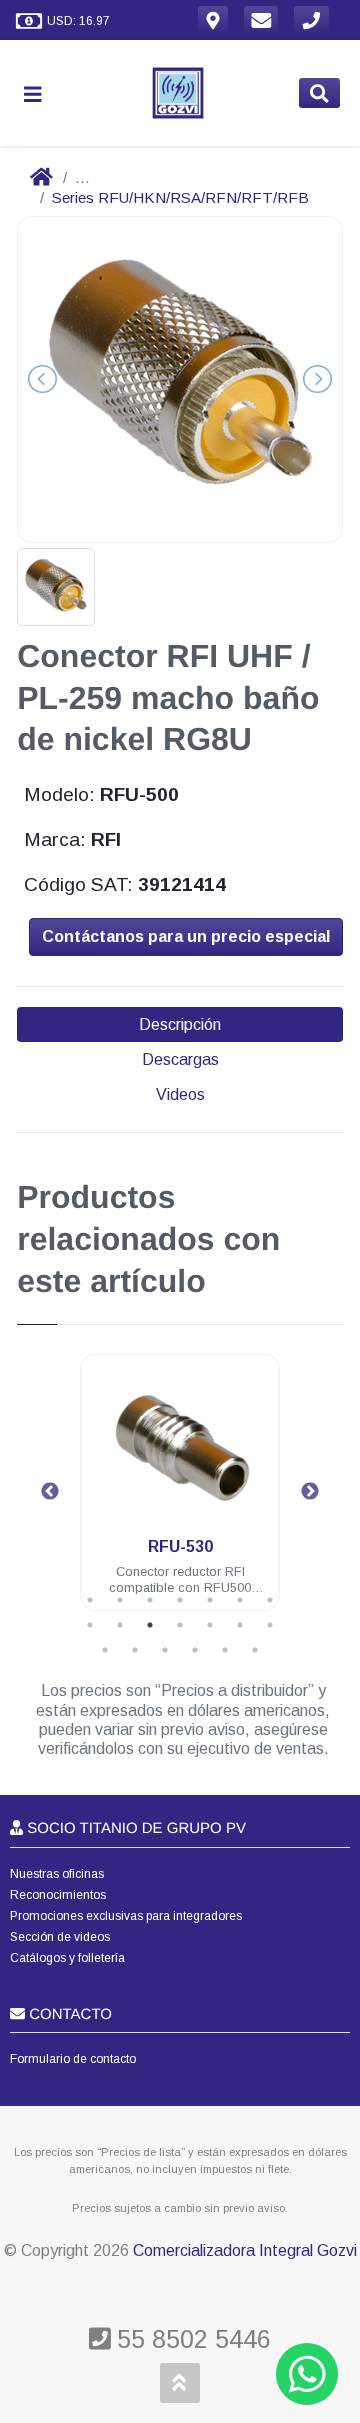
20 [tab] (255, 1650)
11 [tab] (180, 1625)
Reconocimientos (58, 1895)
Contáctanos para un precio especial (186, 936)
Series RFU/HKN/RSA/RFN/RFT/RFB (180, 197)
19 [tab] (225, 1650)
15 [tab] (105, 1650)
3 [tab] (150, 1600)
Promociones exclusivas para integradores (126, 1916)
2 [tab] (120, 1600)
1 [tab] (90, 1600)
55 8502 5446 (190, 2339)
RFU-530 (180, 1546)
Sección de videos (60, 1937)
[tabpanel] (180, 1494)
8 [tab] (90, 1625)
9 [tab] (120, 1625)
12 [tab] (210, 1625)
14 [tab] (270, 1625)
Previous (50, 1492)
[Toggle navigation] (41, 93)
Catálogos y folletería (67, 1958)
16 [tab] (135, 1650)
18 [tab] (195, 1650)
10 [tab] (150, 1625)
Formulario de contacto (73, 2059)
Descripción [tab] (180, 1024)
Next (310, 1492)
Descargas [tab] (180, 1059)
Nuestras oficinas (57, 1874)
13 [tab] (240, 1625)
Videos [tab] (180, 1094)
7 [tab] (270, 1600)
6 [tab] (240, 1600)
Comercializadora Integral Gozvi (245, 2250)
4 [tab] (180, 1600)
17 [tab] (165, 1650)
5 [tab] (210, 1600)
